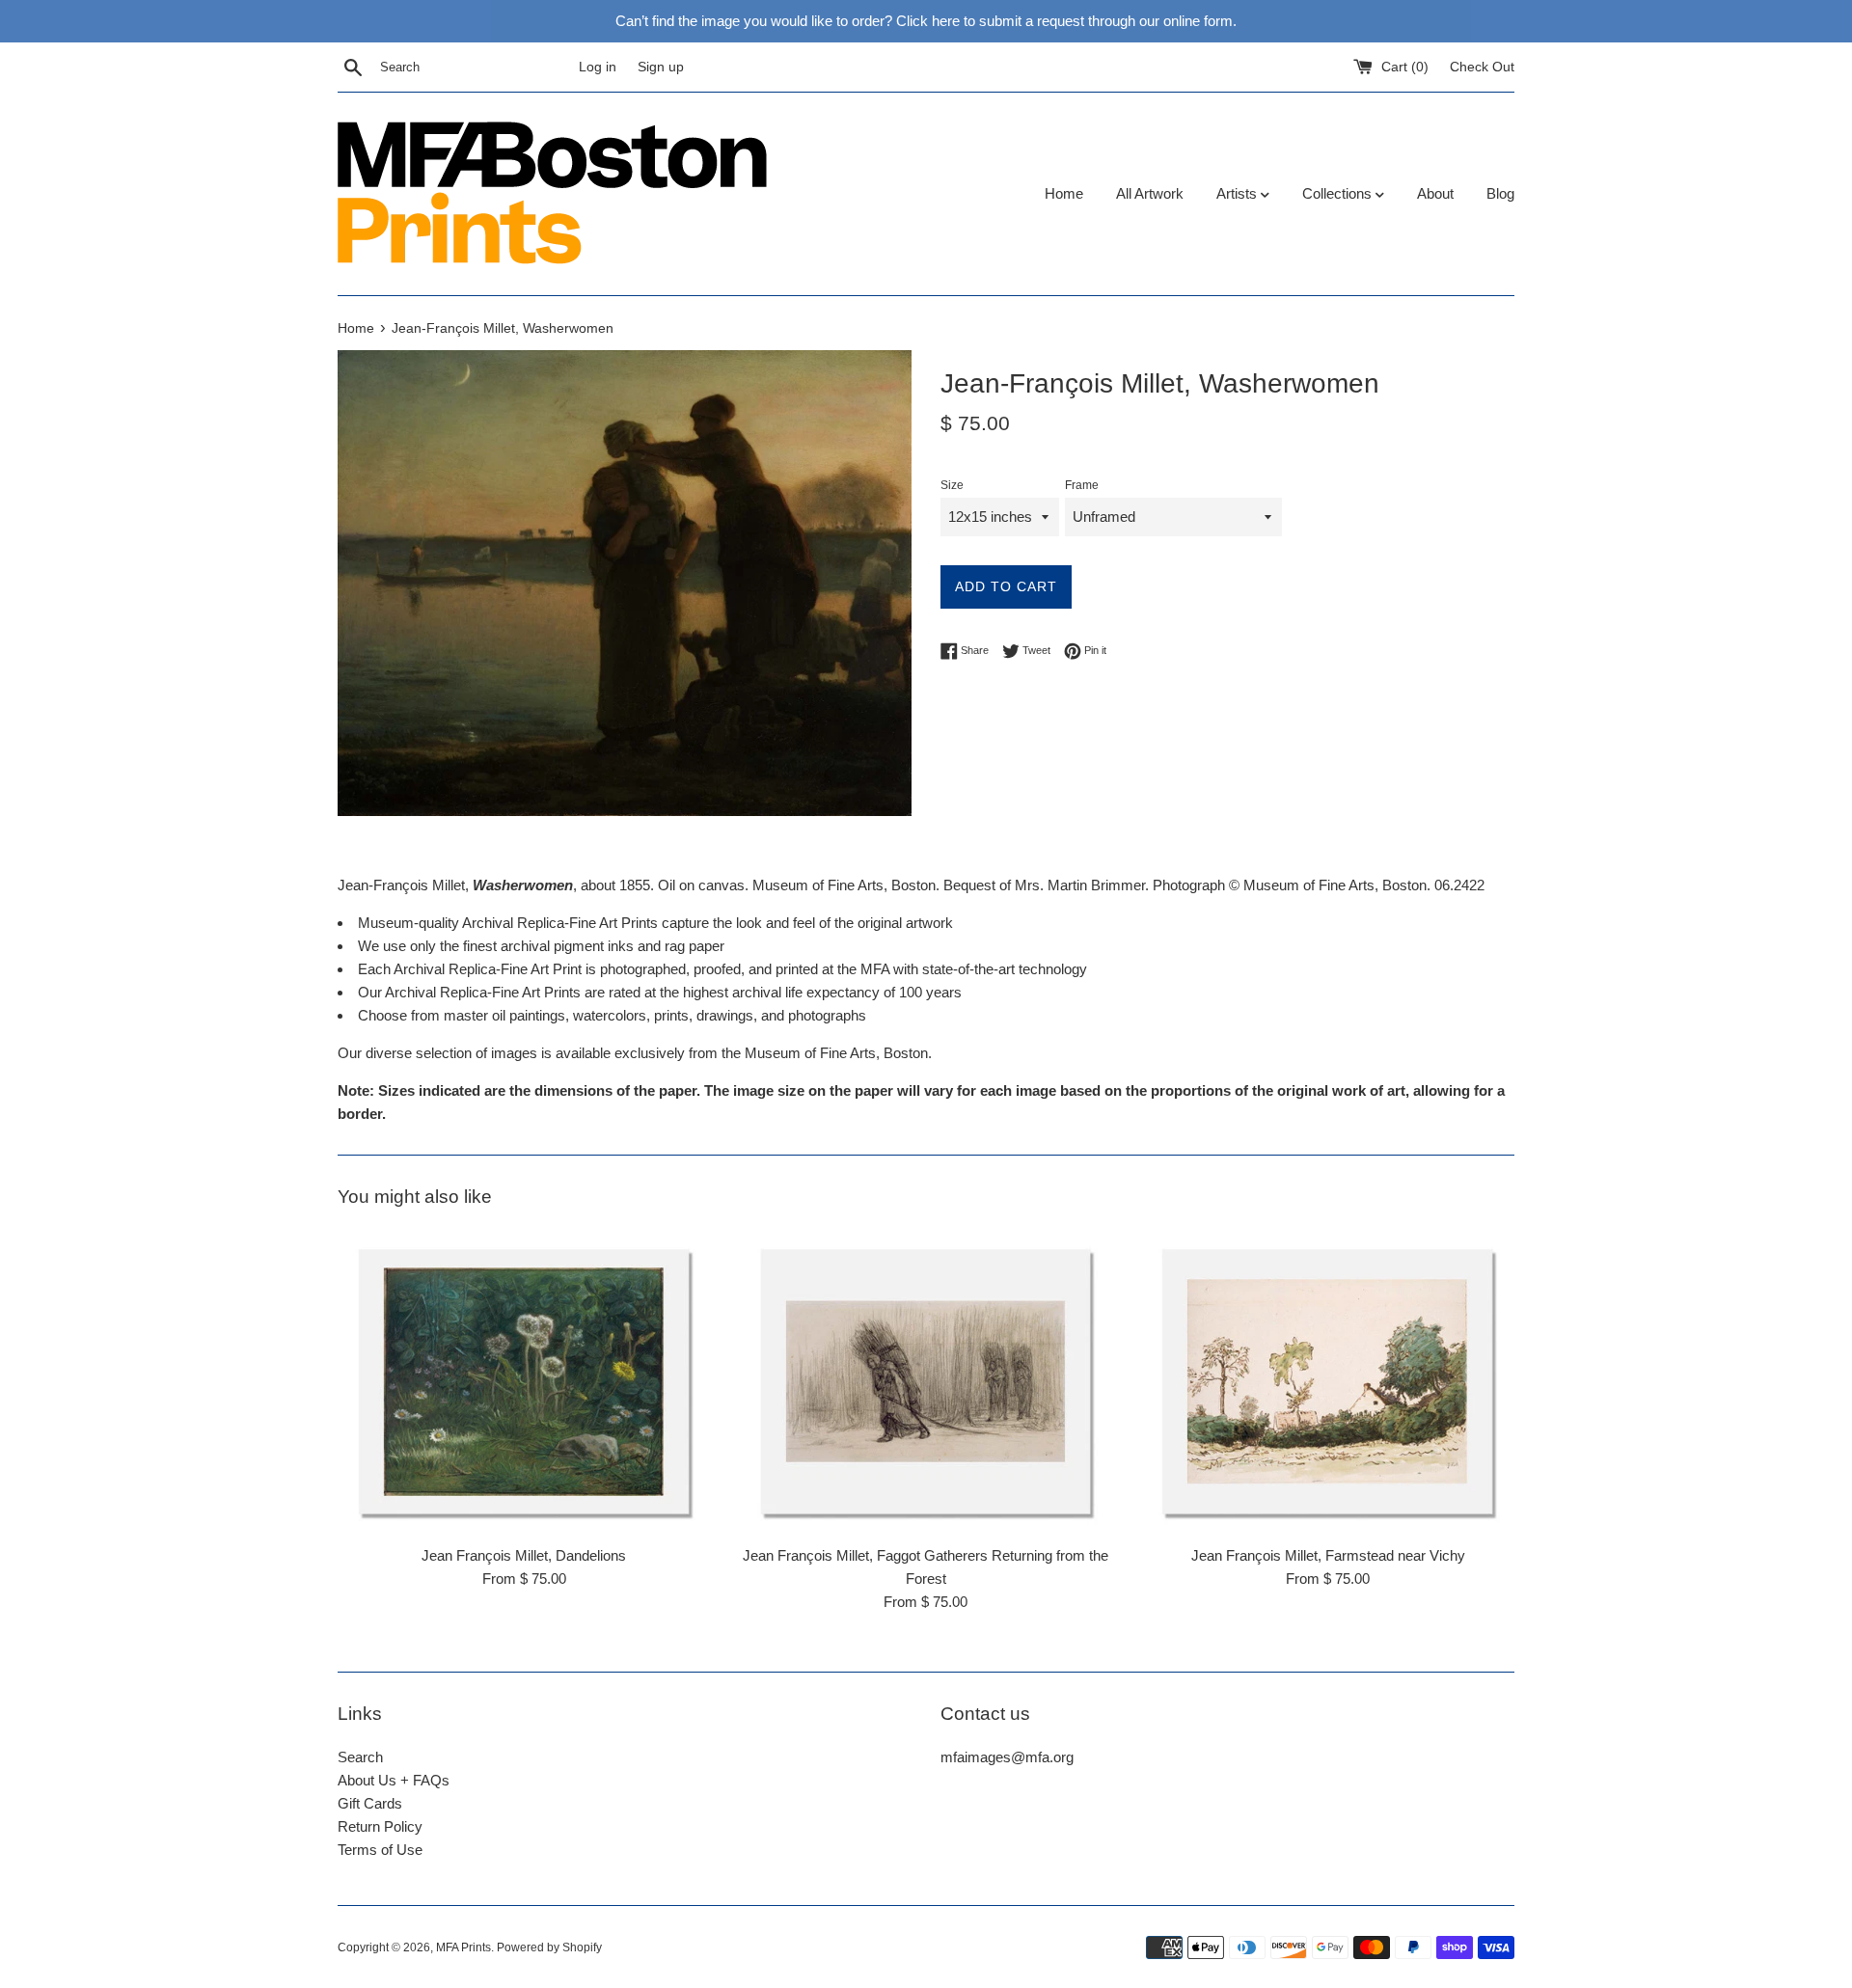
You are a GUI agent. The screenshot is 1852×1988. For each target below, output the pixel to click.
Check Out (1482, 67)
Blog (1500, 193)
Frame (1082, 485)
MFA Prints (463, 1947)
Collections (1339, 193)
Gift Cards (370, 1803)
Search (360, 1757)
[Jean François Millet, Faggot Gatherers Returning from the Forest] (926, 1382)
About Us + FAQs (394, 1780)
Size (952, 485)
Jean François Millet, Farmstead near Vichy (1328, 1555)
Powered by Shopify (549, 1947)
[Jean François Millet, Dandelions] (524, 1382)
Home (1064, 193)
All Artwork (1150, 193)
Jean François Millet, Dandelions (524, 1555)
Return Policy (380, 1826)
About (1435, 193)
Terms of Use (380, 1850)
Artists (1239, 193)
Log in (598, 67)
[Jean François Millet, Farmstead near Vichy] (1328, 1382)
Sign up (661, 67)
